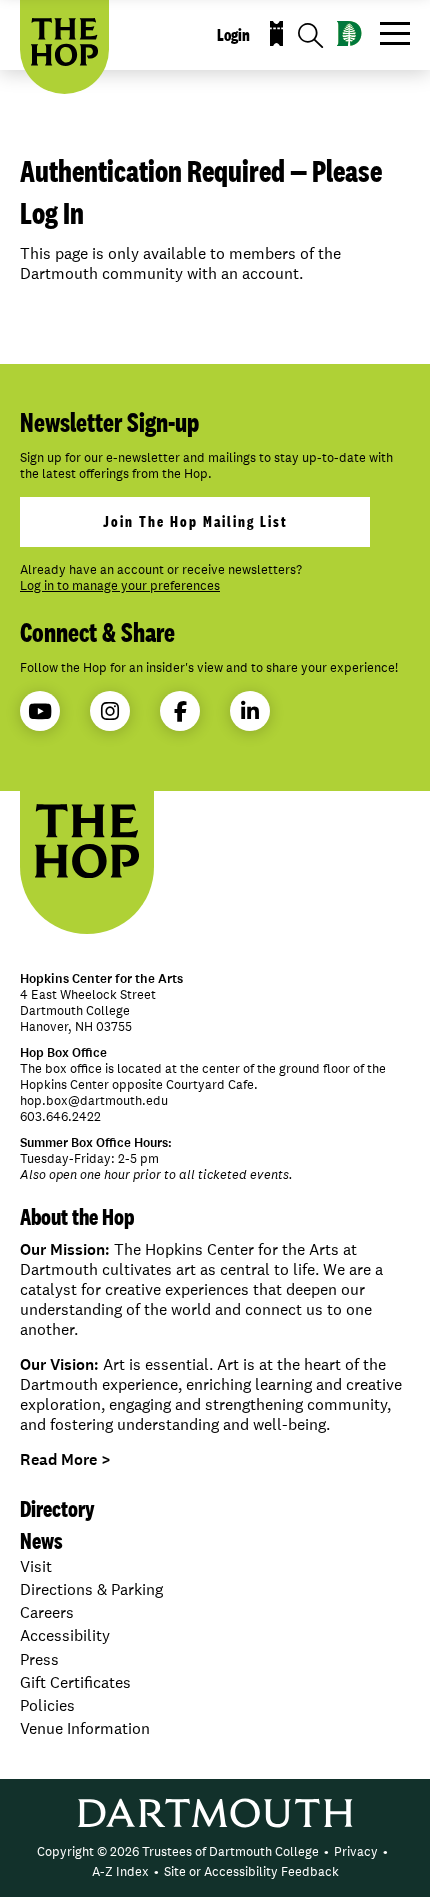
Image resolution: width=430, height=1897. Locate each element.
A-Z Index (120, 1871)
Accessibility (65, 1635)
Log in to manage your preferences (120, 586)
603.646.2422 (60, 1116)
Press (39, 1659)
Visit (36, 1566)
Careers (47, 1612)
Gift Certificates (75, 1682)
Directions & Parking (91, 1589)
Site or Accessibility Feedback (251, 1871)
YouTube (40, 711)
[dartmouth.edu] (349, 33)
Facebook (180, 711)
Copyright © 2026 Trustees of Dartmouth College (178, 1851)
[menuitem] (178, 1852)
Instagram (110, 711)
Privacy (356, 1851)
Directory (57, 1508)
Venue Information (85, 1728)
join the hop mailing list (195, 521)
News (41, 1540)
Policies (47, 1705)
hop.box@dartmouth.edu (94, 1100)
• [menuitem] (326, 1851)
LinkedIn (250, 711)
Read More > (65, 1459)
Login (233, 35)
